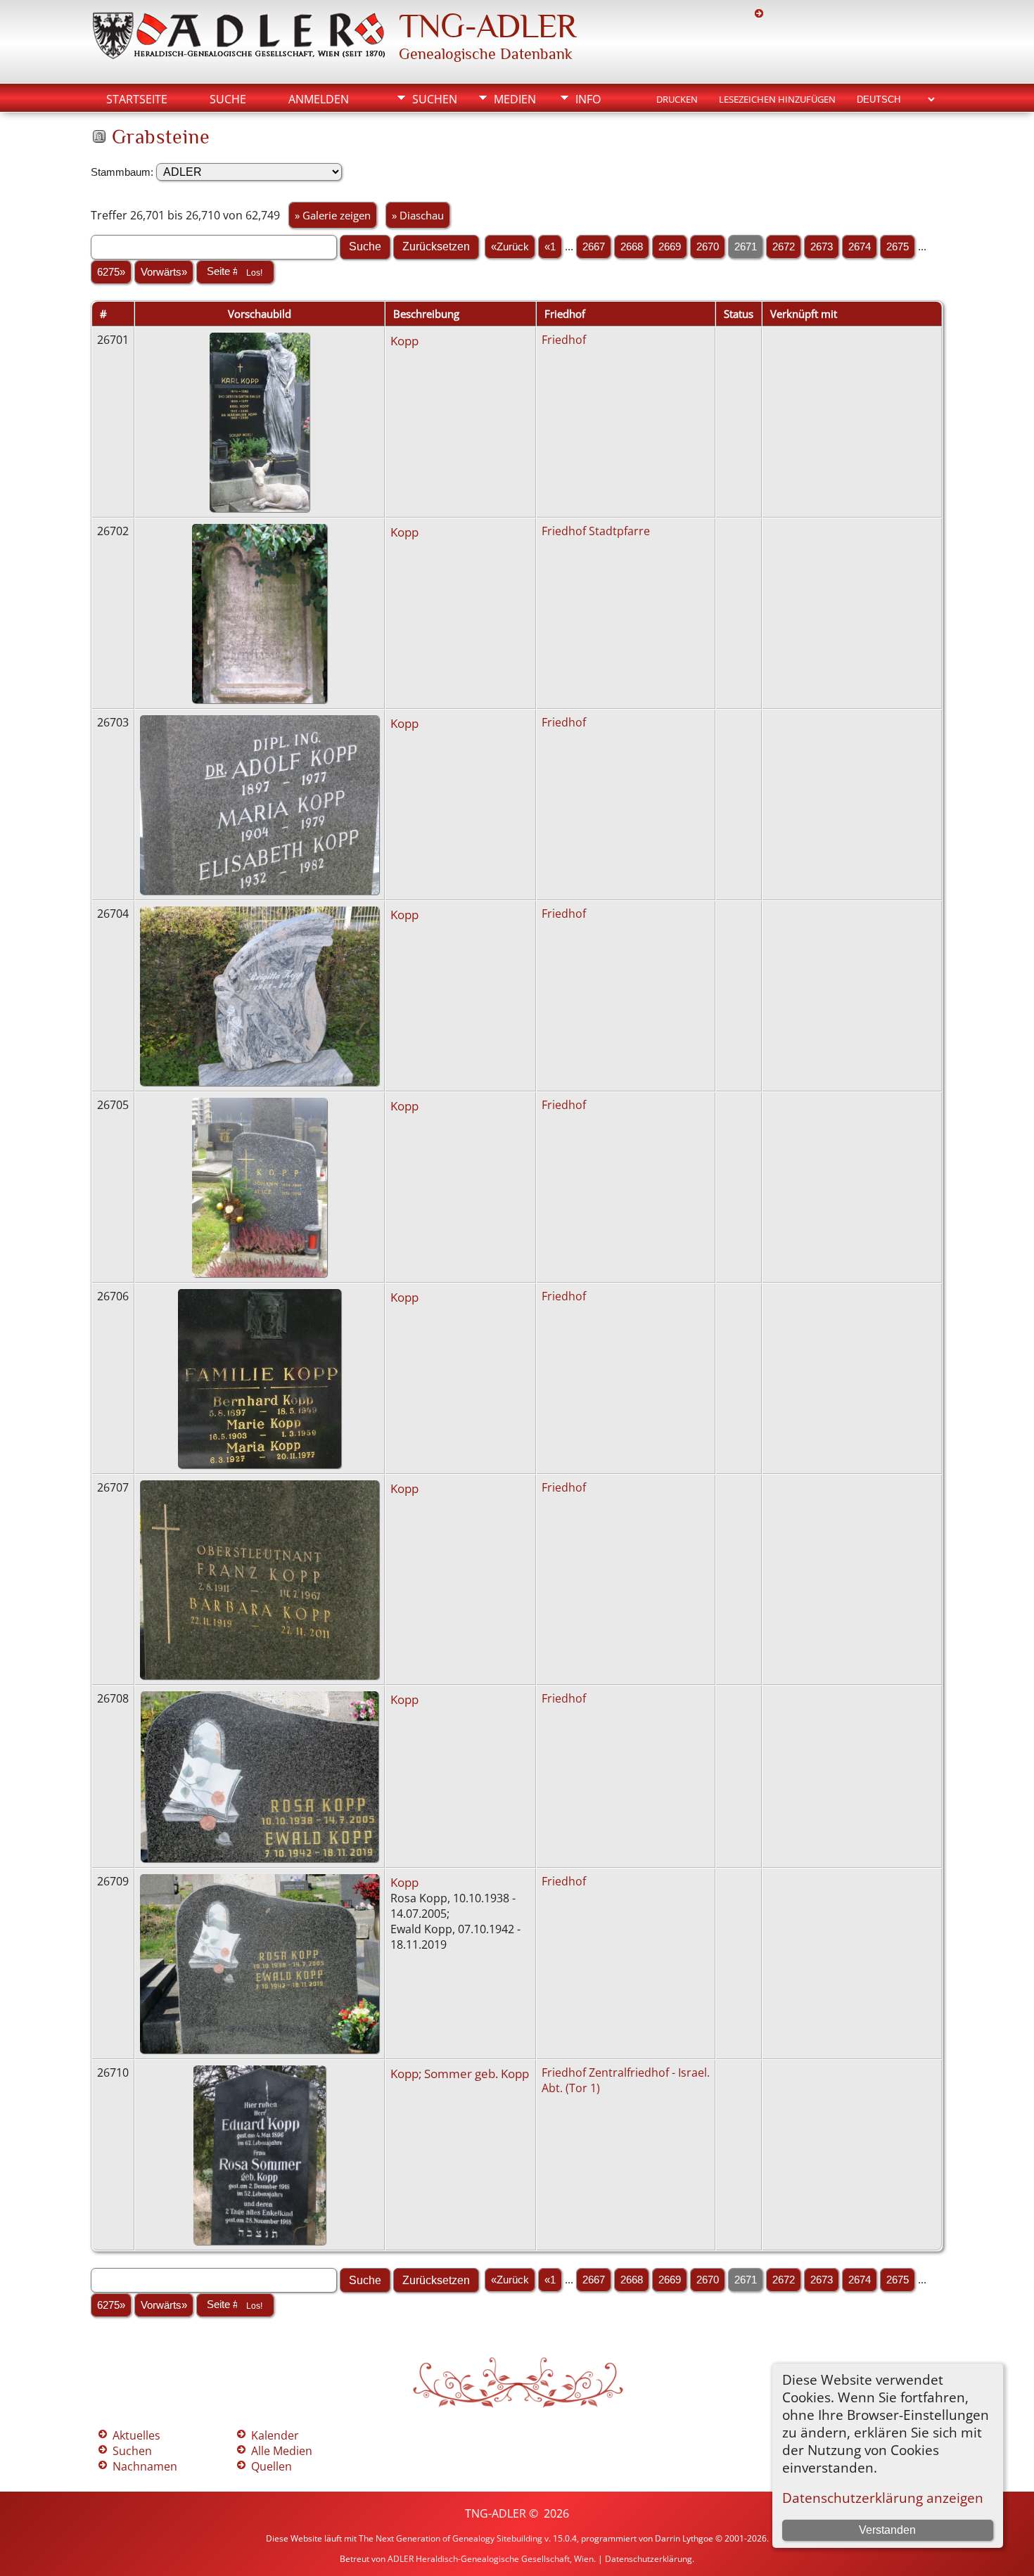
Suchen (435, 99)
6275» (111, 272)
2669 (670, 247)
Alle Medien (282, 2451)
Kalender (275, 2435)
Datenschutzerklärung (649, 2559)
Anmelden (319, 99)
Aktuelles (136, 2435)
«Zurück (510, 247)
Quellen (272, 2466)
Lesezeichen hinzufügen (777, 99)
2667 (594, 247)
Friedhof (564, 340)
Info (588, 99)
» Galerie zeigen (333, 215)
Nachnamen (145, 2466)
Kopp (404, 340)
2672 (784, 247)
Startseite (137, 99)
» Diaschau (418, 215)
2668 (632, 247)
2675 (898, 247)
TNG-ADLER (487, 26)
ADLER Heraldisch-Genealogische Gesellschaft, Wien (491, 2559)
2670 (708, 247)
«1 (550, 247)
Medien (515, 99)
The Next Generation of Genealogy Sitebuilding (451, 2538)
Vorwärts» (164, 272)
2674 (860, 247)
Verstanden (887, 2530)
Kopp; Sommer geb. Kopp (460, 2073)
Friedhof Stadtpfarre (596, 531)
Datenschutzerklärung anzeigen (883, 2498)
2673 (822, 247)
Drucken (677, 99)
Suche (228, 99)
